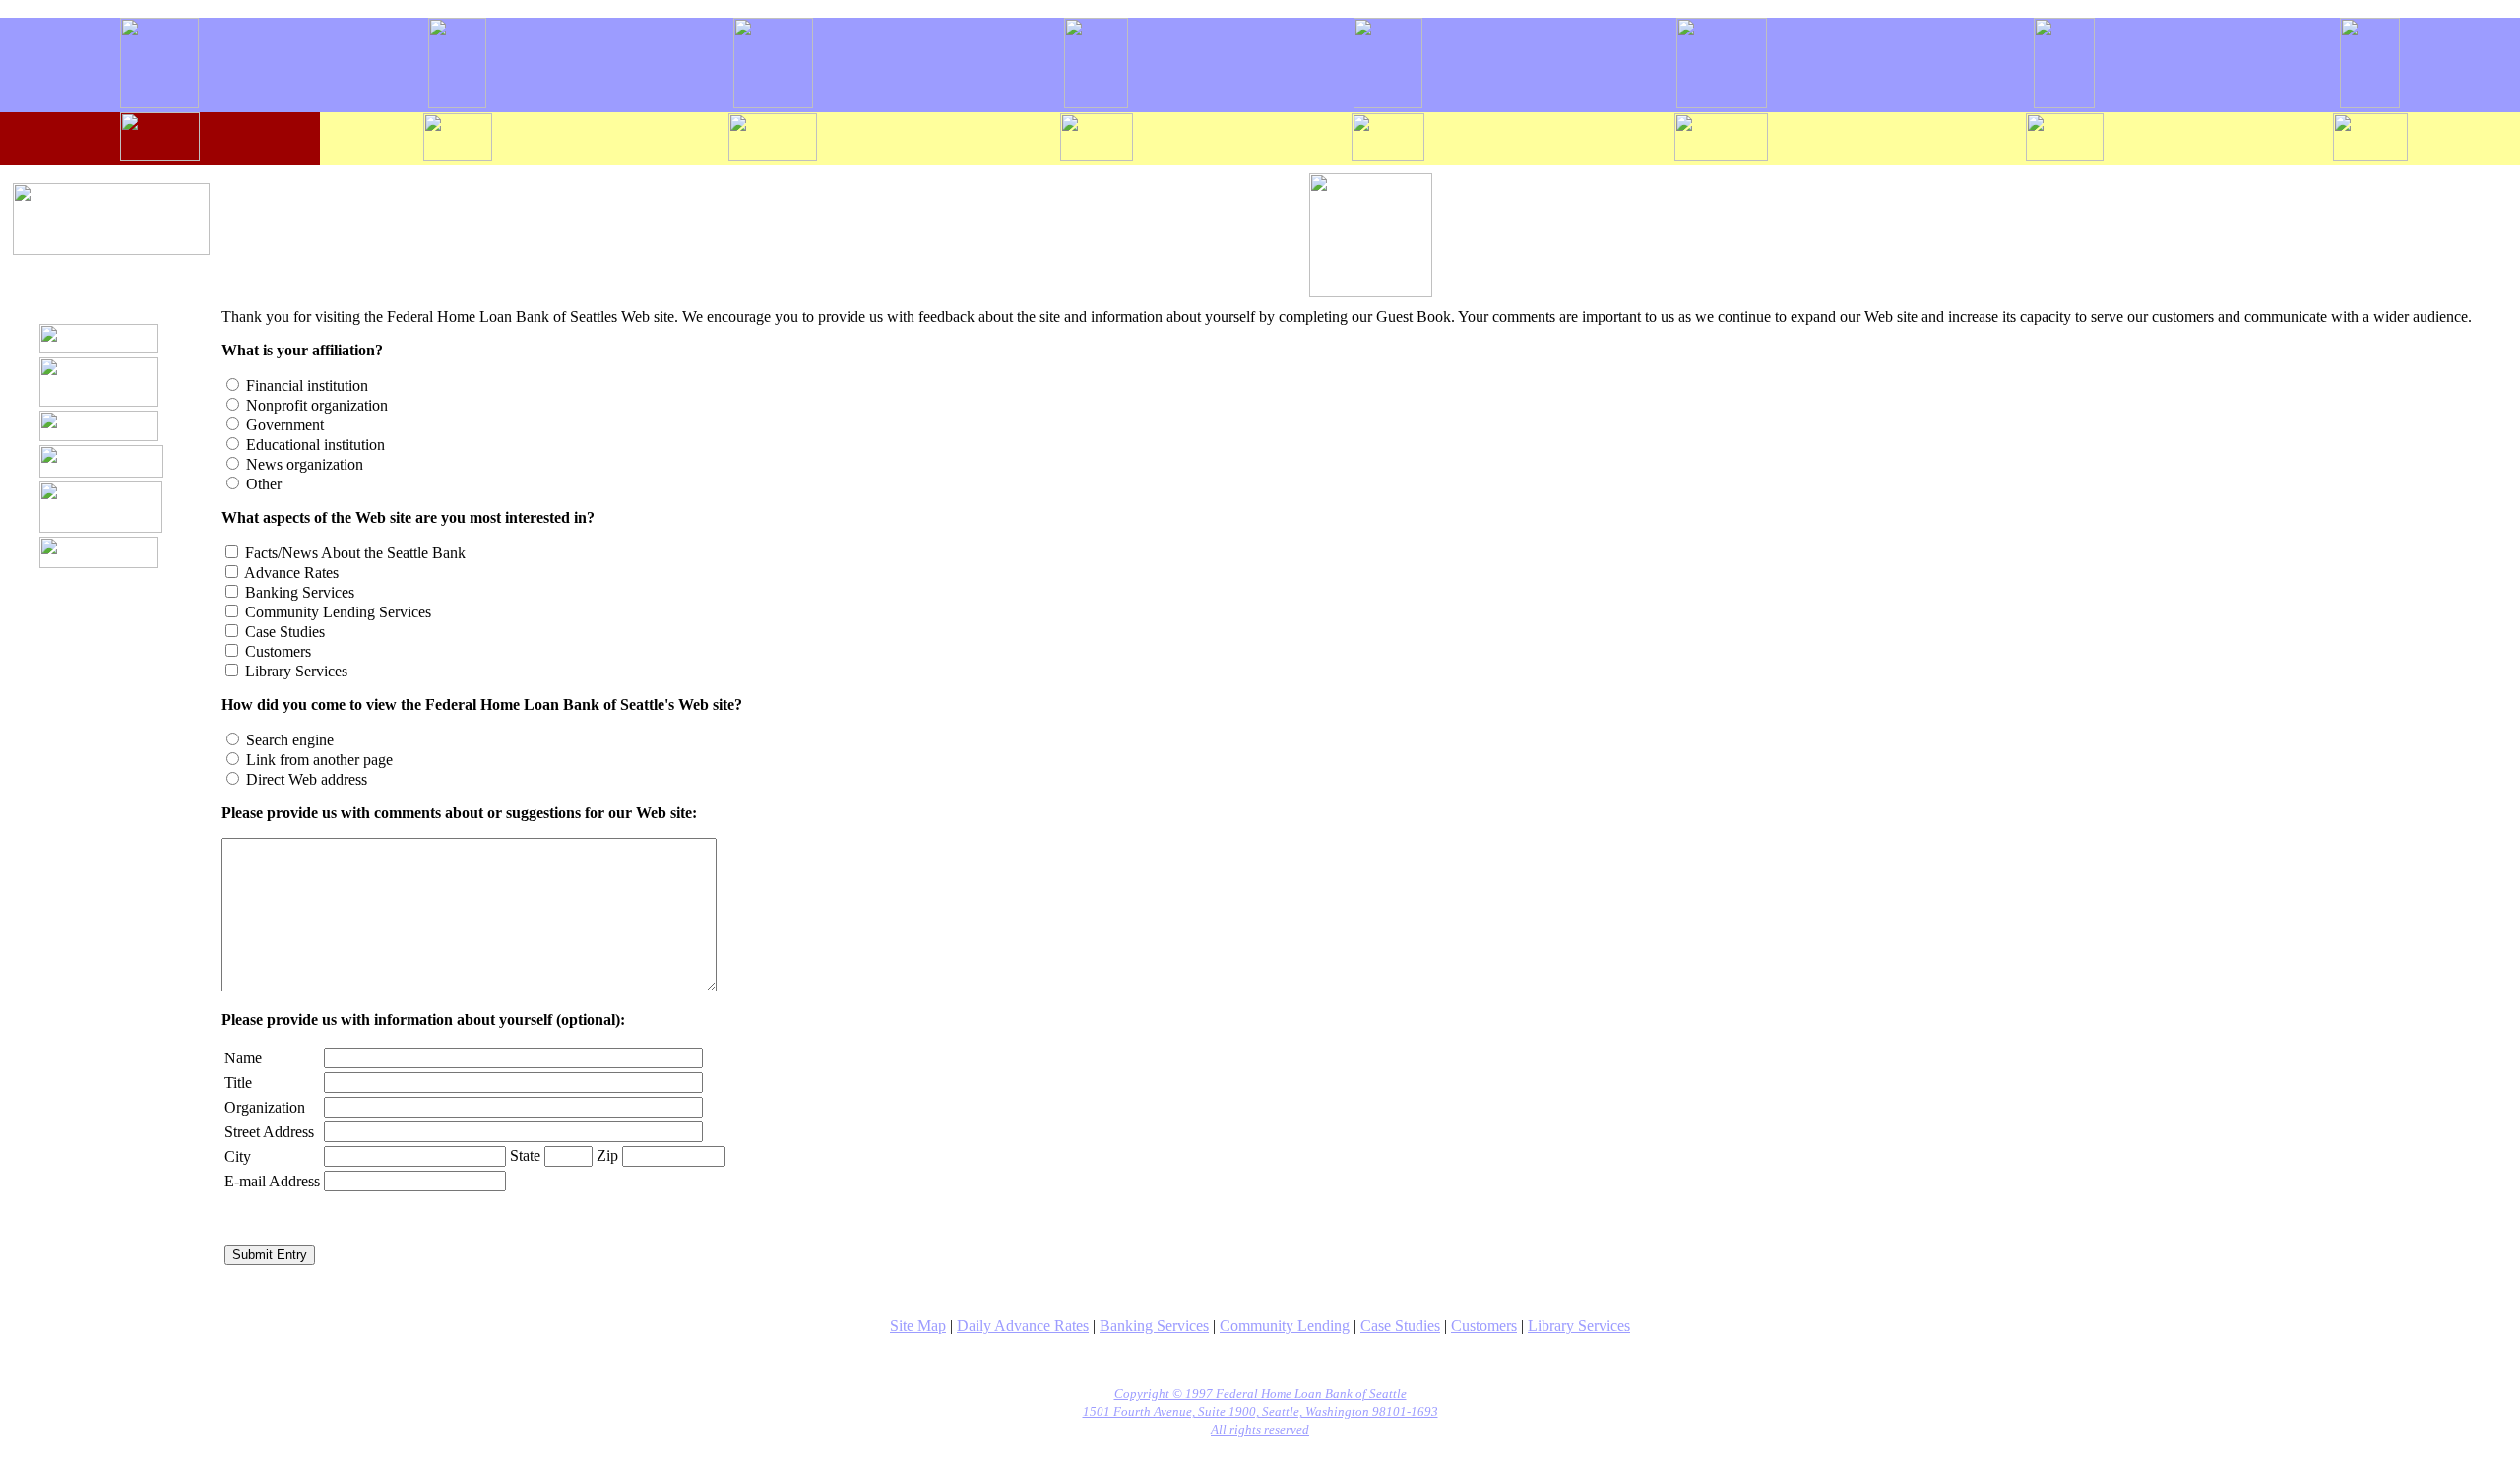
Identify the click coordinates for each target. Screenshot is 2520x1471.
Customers (1484, 1326)
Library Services (1579, 1326)
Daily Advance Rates (1023, 1326)
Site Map (918, 1326)
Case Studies (1400, 1326)
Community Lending (1285, 1326)
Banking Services (1154, 1326)
